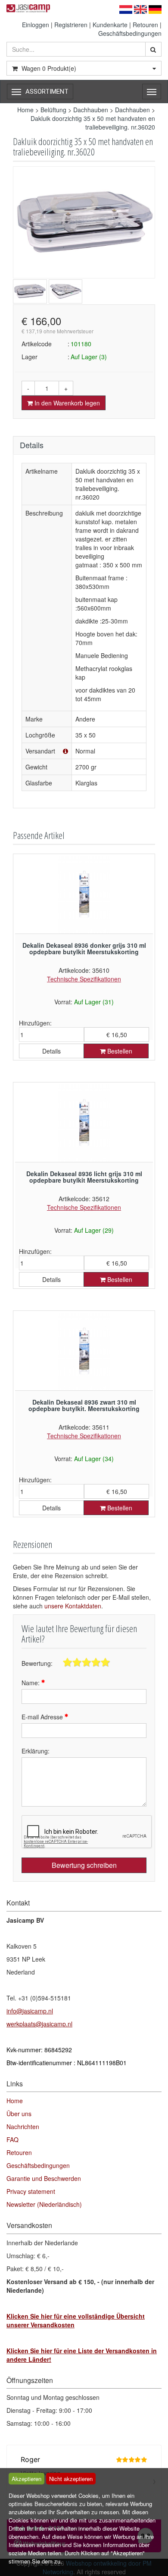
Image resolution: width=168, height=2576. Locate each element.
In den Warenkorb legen (66, 403)
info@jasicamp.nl (30, 2011)
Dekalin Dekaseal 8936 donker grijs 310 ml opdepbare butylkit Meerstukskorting (84, 948)
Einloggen (36, 25)
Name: (31, 1683)
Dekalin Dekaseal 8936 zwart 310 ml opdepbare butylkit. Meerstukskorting (84, 1405)
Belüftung (53, 110)
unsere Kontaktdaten (73, 1606)
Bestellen (119, 1051)
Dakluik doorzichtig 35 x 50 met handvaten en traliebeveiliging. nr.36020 (93, 123)
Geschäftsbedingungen (130, 33)
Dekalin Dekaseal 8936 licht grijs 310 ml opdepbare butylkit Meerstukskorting (84, 1177)
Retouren (145, 25)
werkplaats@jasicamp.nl (39, 2024)
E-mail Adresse (43, 1717)
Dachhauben (91, 110)
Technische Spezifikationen (84, 979)
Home (25, 110)
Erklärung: (36, 1751)
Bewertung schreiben (84, 1865)
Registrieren (71, 25)
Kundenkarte (110, 25)
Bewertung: (37, 1663)
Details (51, 1051)
